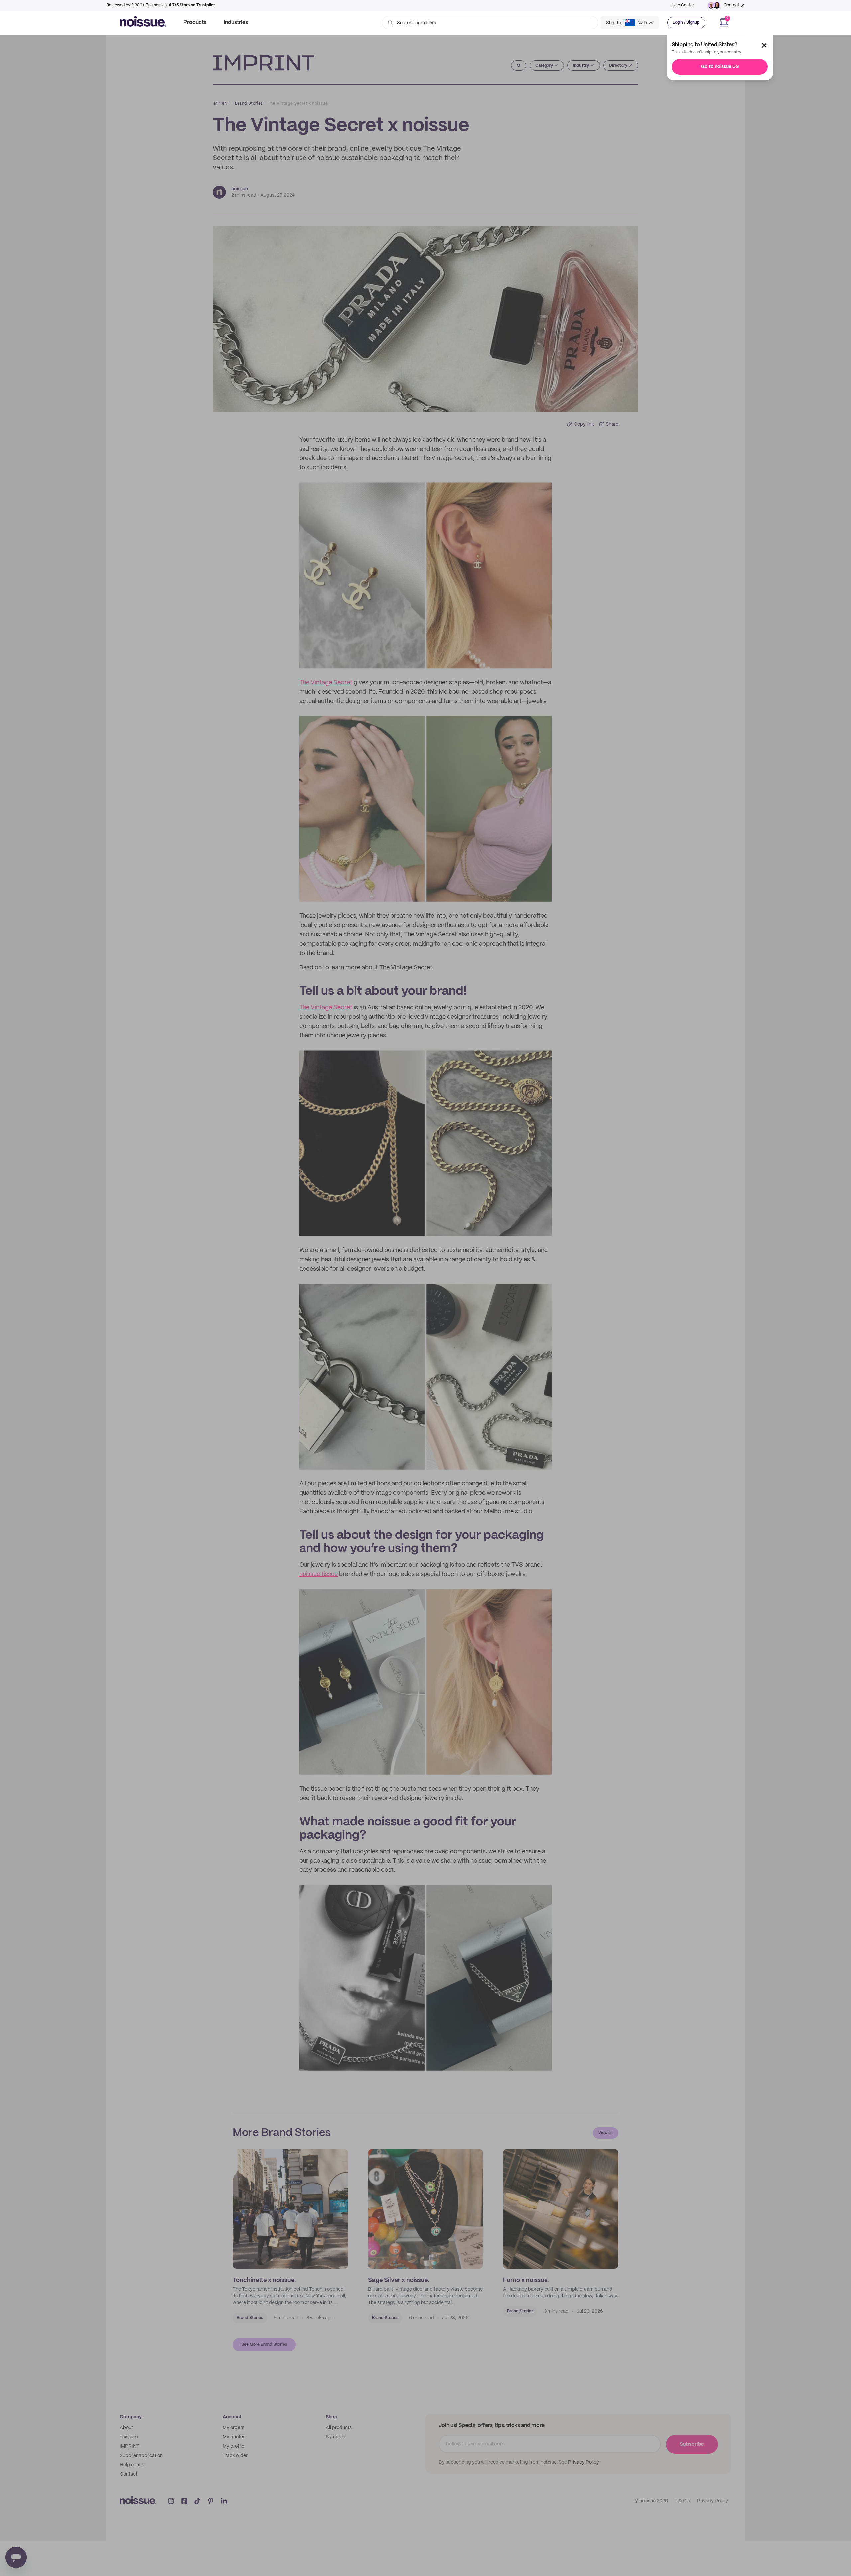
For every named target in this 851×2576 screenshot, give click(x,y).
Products (195, 22)
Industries (236, 22)
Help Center (683, 5)
